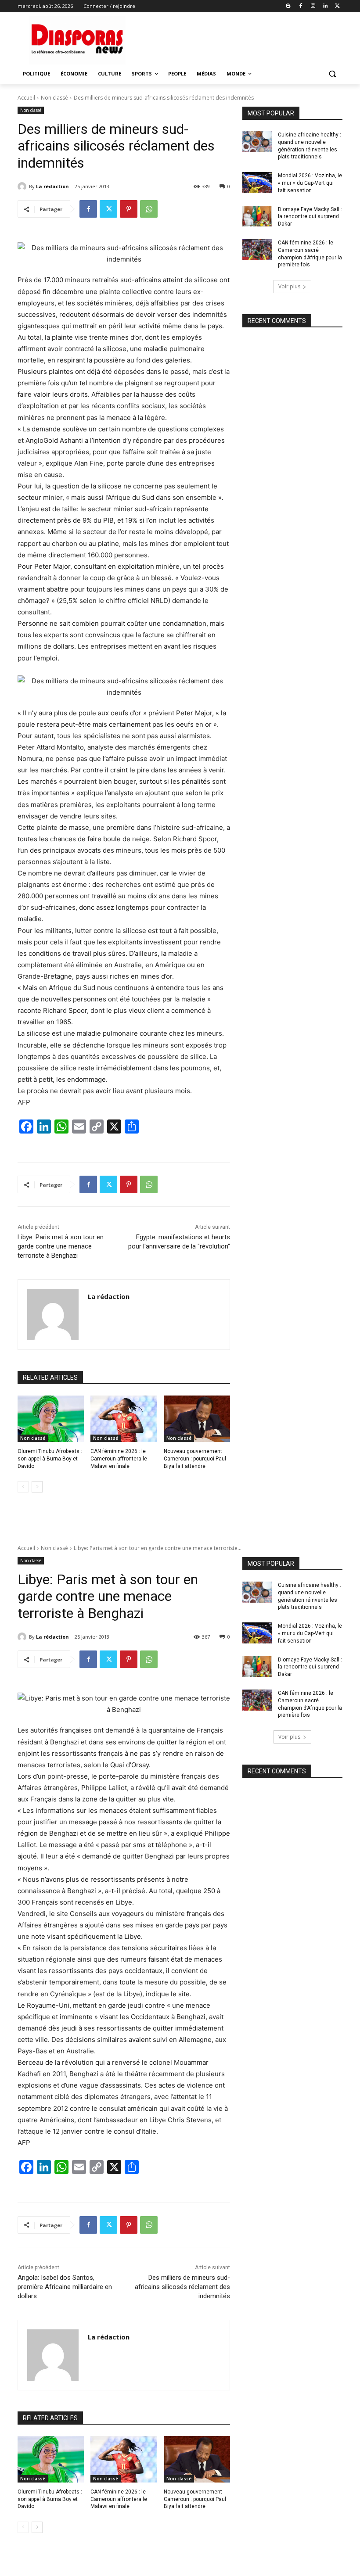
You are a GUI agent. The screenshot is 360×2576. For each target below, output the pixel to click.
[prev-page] (23, 1487)
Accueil (26, 98)
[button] (332, 74)
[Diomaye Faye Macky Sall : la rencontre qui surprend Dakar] (257, 216)
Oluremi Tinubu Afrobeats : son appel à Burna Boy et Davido (50, 1459)
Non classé (54, 98)
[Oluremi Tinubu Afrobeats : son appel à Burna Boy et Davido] (51, 1419)
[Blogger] (289, 6)
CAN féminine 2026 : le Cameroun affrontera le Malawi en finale (119, 1459)
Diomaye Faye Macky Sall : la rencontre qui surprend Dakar (310, 217)
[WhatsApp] (149, 209)
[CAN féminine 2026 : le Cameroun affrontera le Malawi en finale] (124, 1419)
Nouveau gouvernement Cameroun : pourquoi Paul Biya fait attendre (195, 1459)
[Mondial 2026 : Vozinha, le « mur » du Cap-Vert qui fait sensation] (257, 183)
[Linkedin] (325, 6)
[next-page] (37, 1487)
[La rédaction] (23, 187)
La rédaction (52, 186)
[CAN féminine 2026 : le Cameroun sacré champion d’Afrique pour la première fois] (257, 250)
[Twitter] (337, 6)
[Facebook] (301, 6)
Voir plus (289, 286)
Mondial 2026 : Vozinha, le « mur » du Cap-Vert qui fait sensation (310, 183)
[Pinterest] (129, 209)
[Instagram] (313, 6)
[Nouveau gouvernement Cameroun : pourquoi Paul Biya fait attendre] (197, 1419)
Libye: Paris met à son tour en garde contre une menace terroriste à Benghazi (61, 1246)
